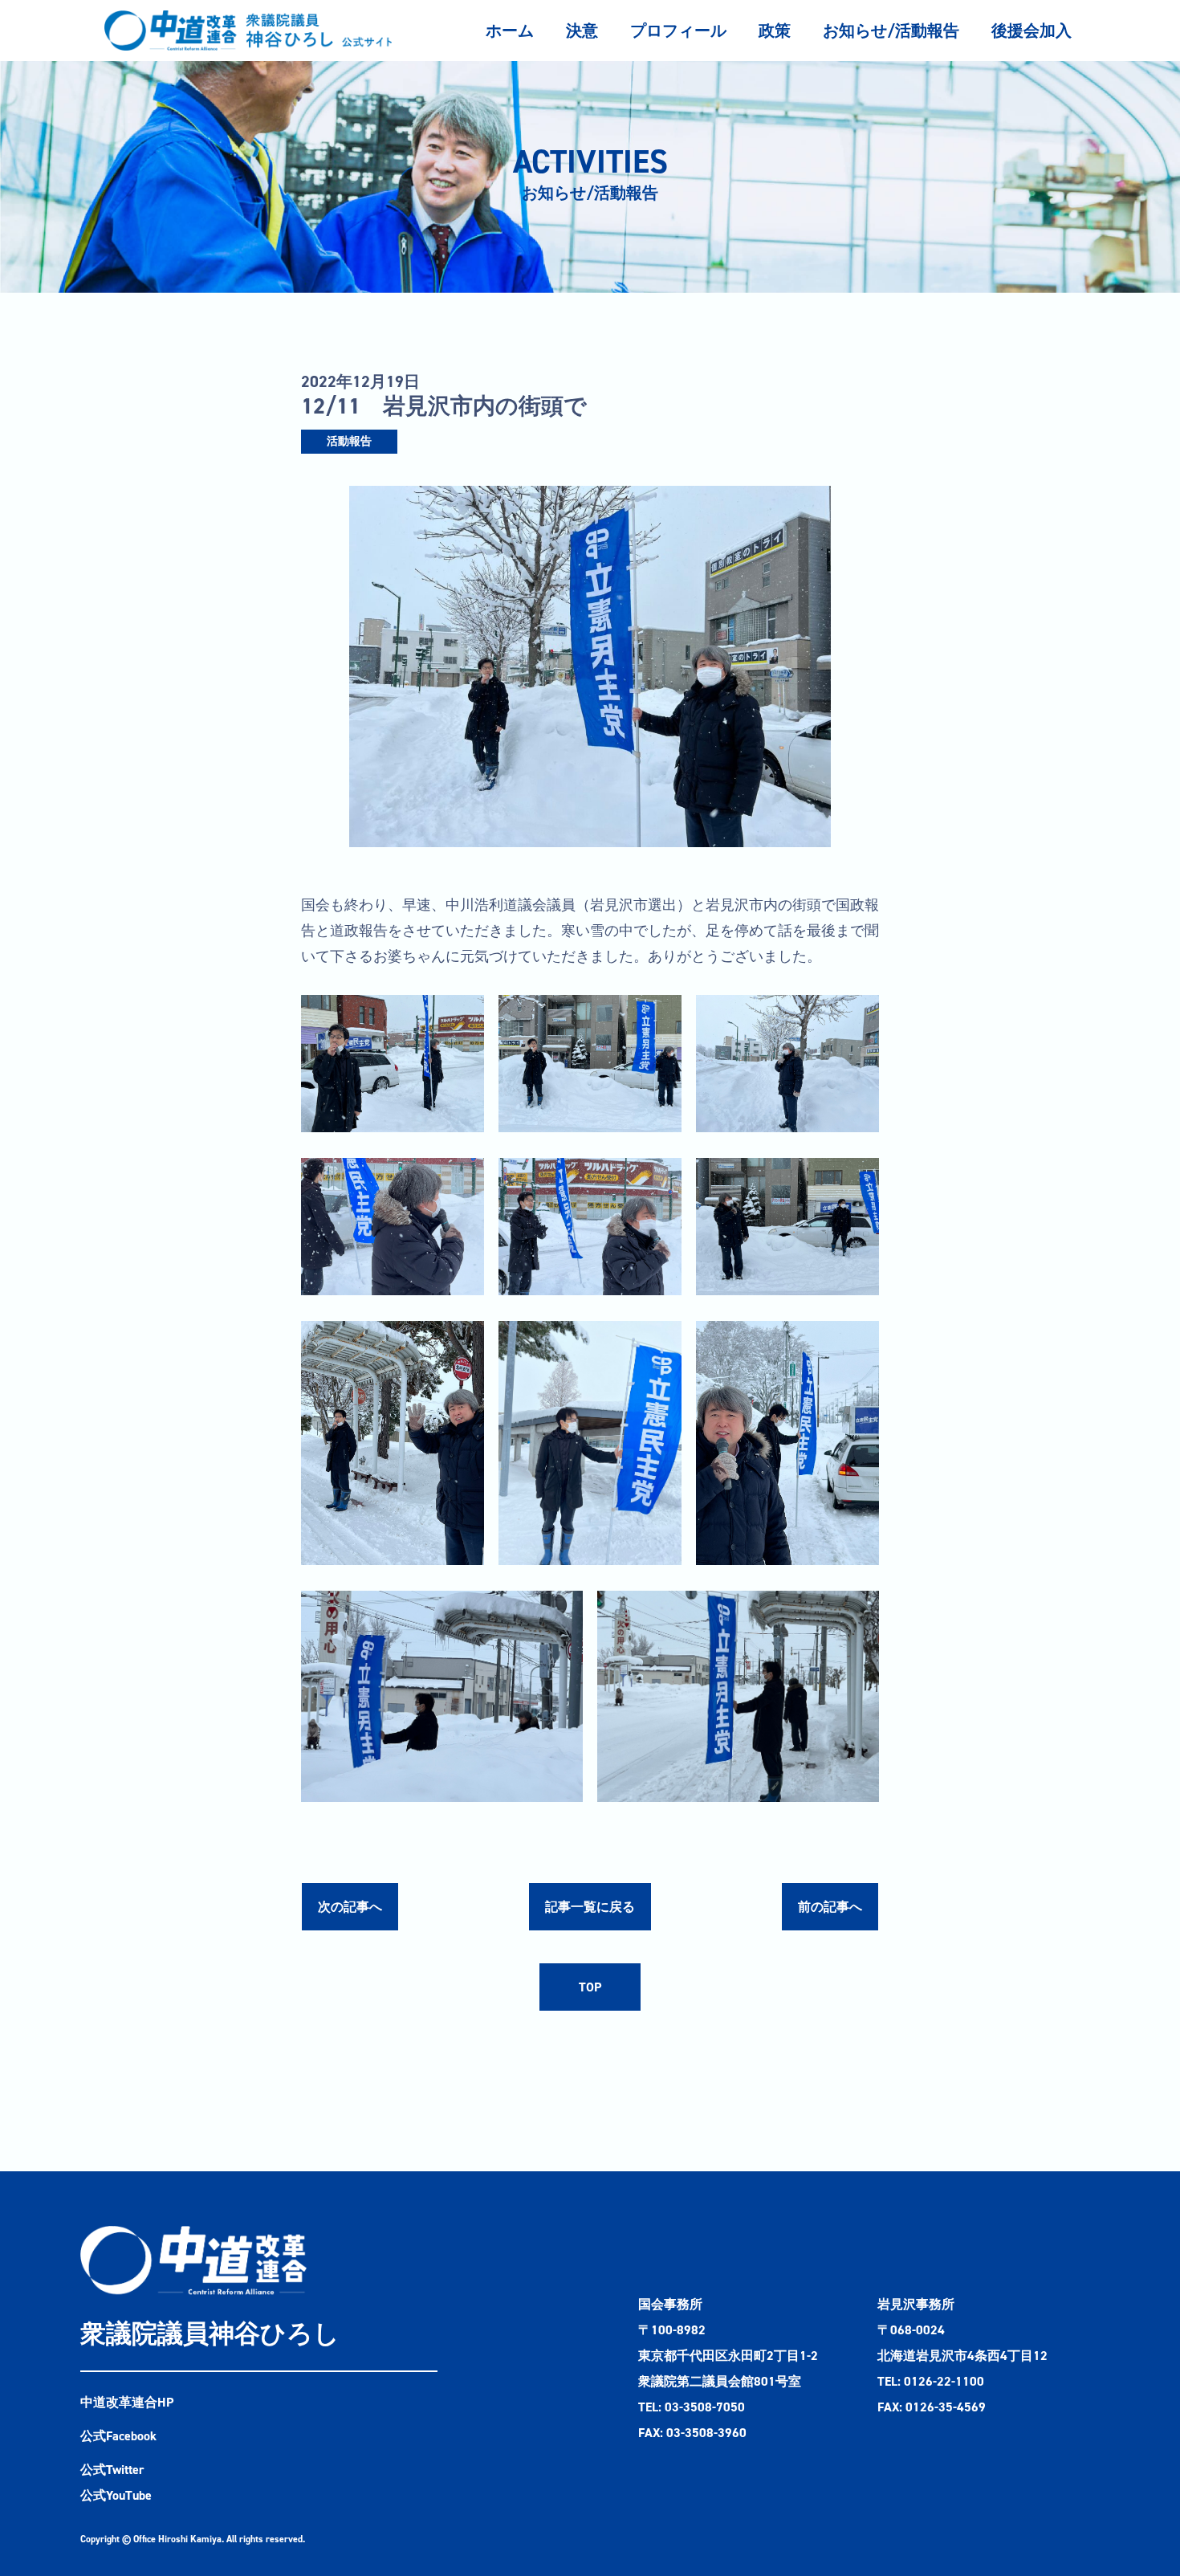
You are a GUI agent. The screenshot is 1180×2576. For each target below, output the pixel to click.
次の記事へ (350, 1907)
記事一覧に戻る (590, 1907)
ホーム (510, 31)
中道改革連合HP (127, 2402)
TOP (590, 1987)
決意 (582, 31)
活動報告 (349, 441)
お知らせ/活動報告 (891, 31)
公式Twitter (112, 2470)
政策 (775, 31)
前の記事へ (830, 1907)
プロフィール (678, 31)
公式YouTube (116, 2495)
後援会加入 (1031, 31)
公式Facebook (118, 2436)
